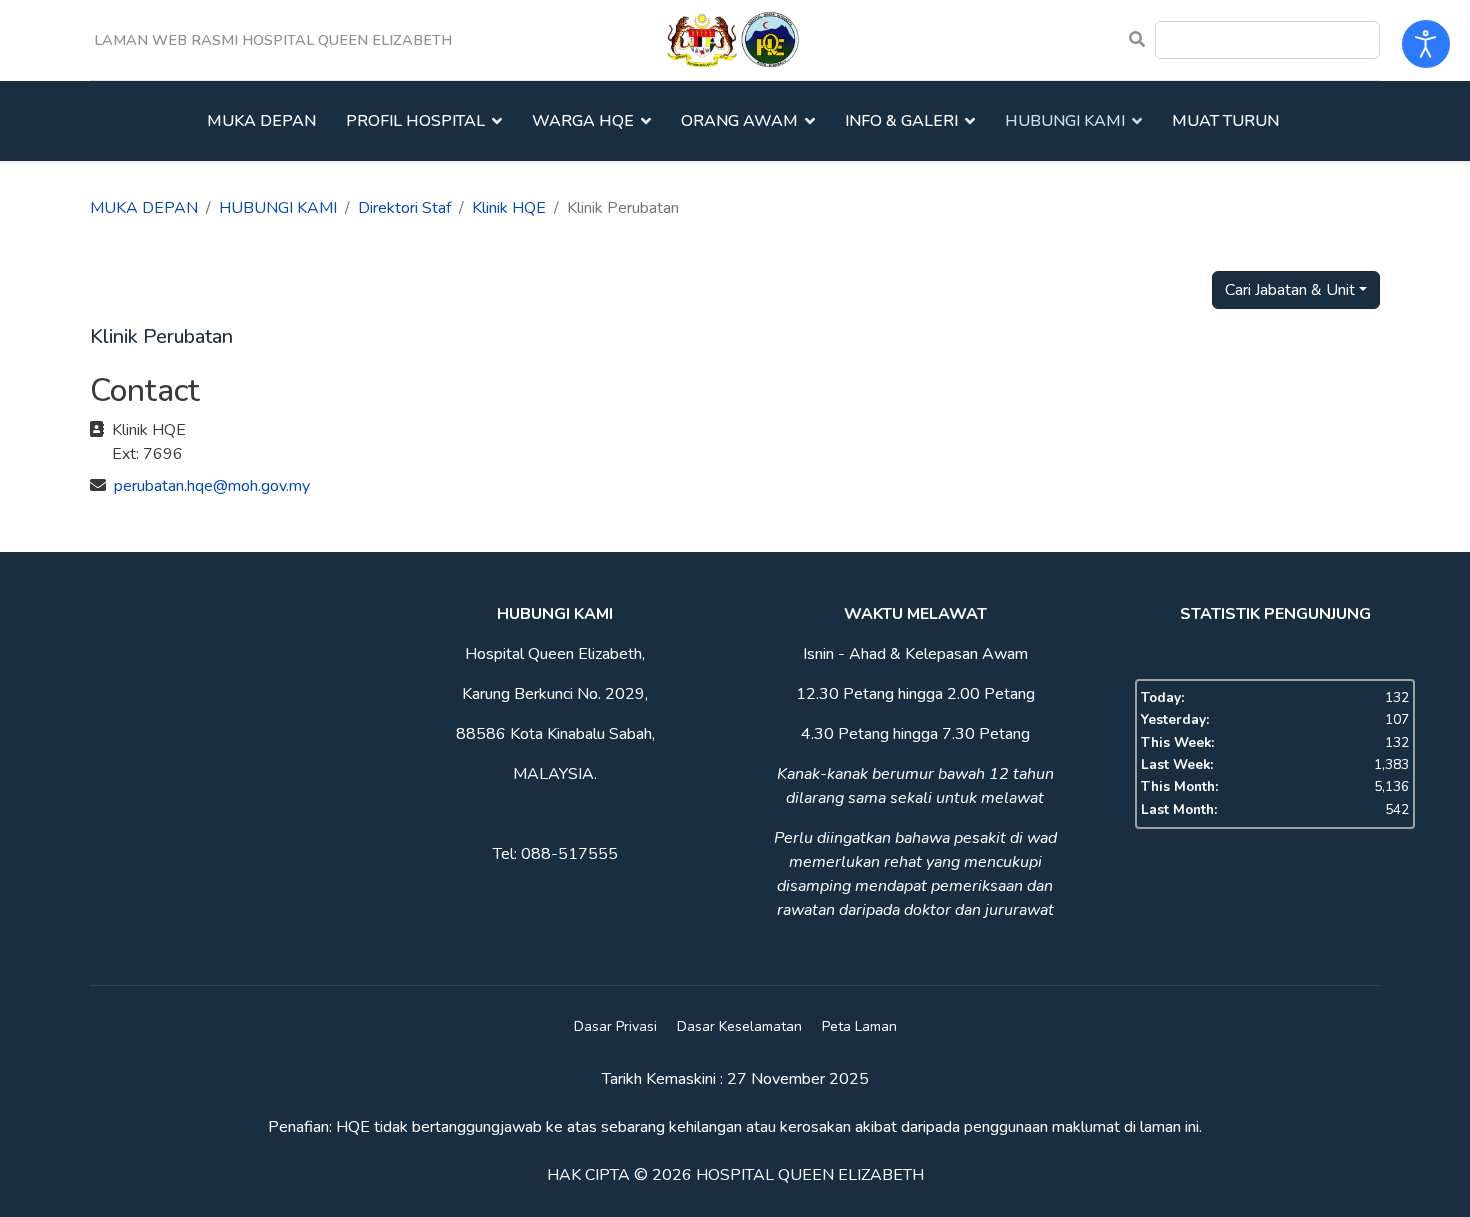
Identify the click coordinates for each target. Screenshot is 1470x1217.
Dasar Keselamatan (739, 1026)
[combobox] (1267, 40)
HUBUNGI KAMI (1065, 121)
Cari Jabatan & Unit (1290, 290)
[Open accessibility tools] (1426, 44)
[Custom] (1137, 40)
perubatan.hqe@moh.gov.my (212, 486)
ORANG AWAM (739, 121)
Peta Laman (859, 1026)
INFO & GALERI (901, 121)
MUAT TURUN (1225, 121)
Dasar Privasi (615, 1026)
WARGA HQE (583, 121)
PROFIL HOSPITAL (415, 121)
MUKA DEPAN (261, 121)
